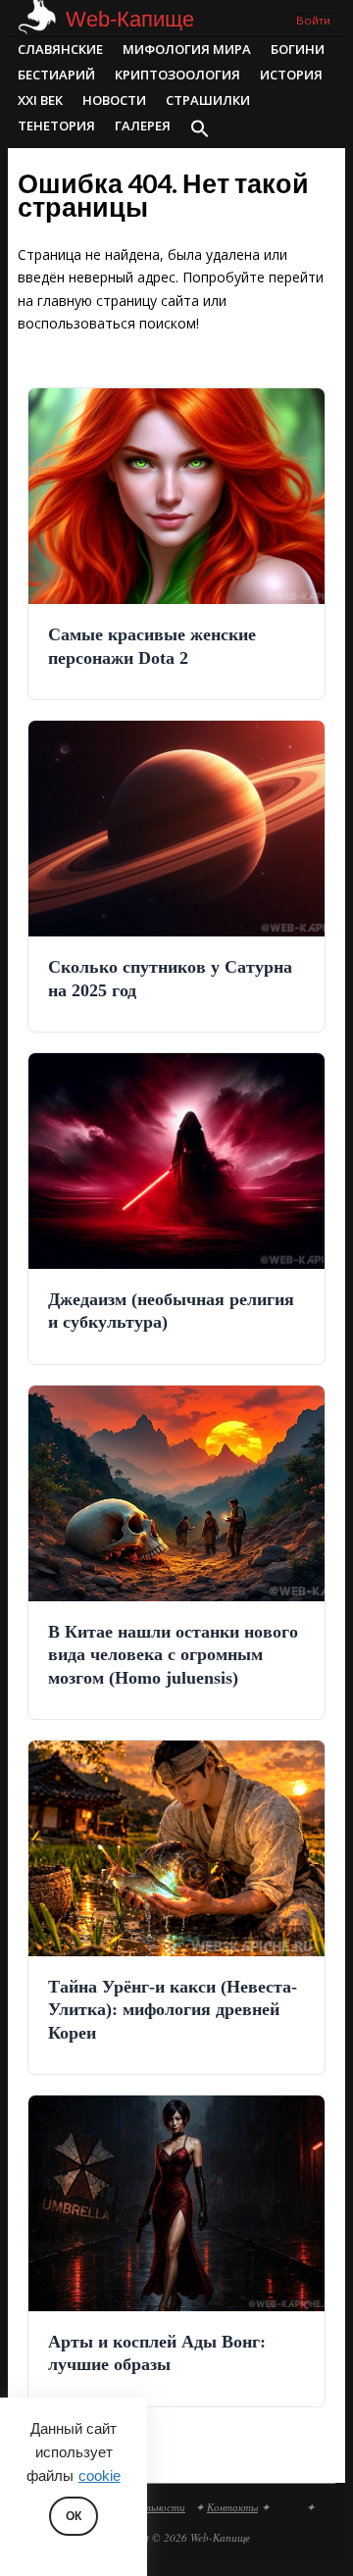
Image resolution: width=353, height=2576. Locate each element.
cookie (100, 2476)
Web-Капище (130, 19)
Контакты (232, 2507)
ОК (74, 2516)
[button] (200, 130)
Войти (313, 20)
